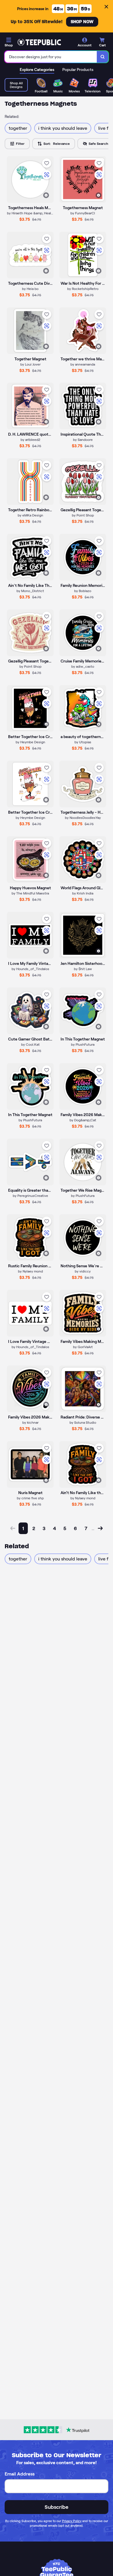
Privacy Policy (72, 2521)
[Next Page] (100, 1528)
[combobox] (51, 57)
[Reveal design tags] (46, 195)
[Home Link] (39, 42)
